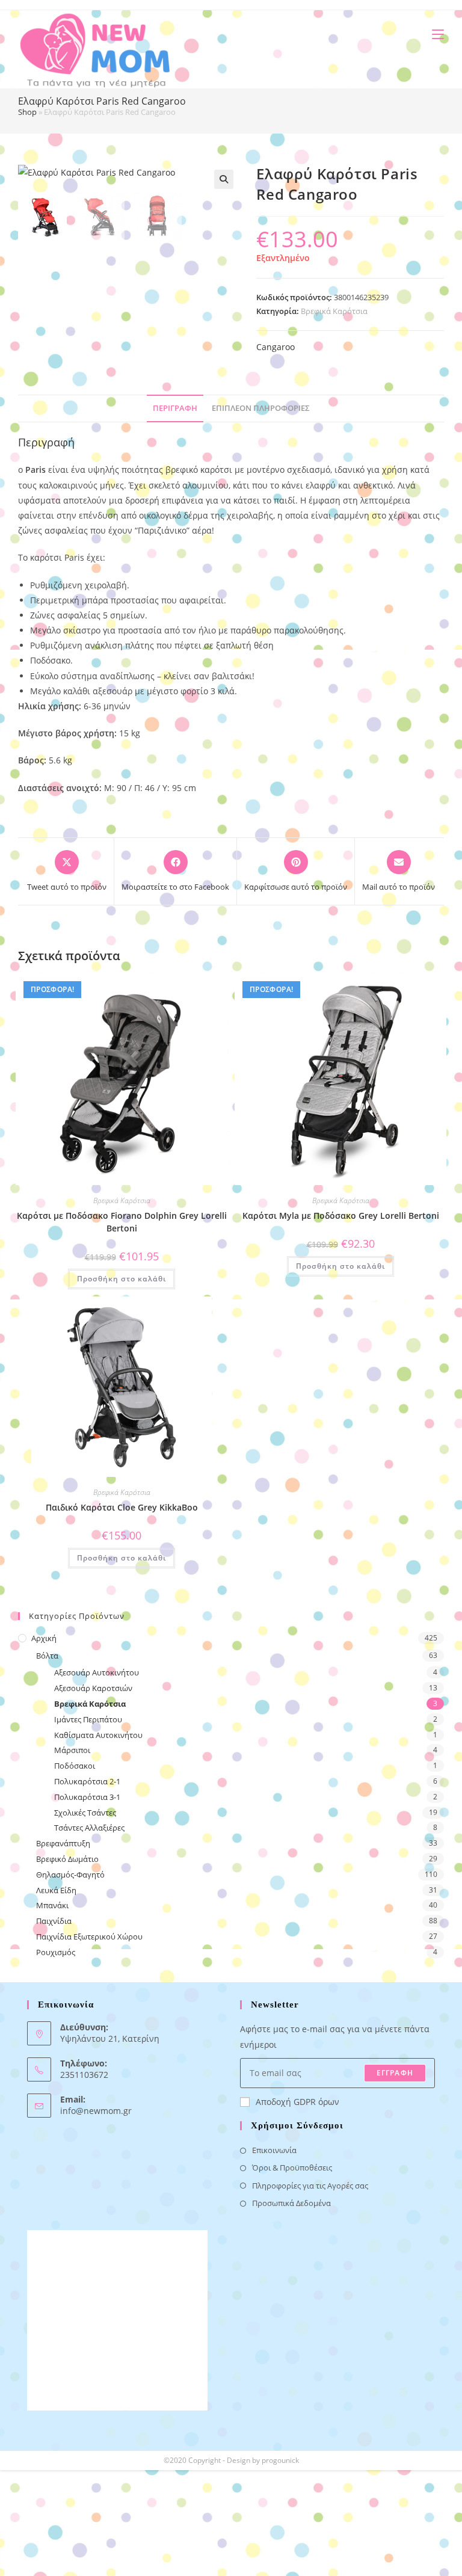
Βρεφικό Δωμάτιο (67, 1859)
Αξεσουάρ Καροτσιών (93, 1688)
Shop (27, 112)
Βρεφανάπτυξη (63, 1843)
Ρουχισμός (56, 1952)
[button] (224, 179)
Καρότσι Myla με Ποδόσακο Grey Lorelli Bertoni (341, 1216)
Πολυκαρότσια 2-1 (87, 1781)
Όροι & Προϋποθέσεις (292, 2168)
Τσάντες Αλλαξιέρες (89, 1828)
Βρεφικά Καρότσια (334, 311)
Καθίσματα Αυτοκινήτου (98, 1735)
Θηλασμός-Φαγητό (70, 1875)
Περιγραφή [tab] (175, 408)
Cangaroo (276, 347)
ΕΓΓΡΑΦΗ (395, 2073)
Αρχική (44, 1638)
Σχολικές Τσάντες (85, 1813)
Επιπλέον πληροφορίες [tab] (261, 408)
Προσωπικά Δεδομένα (291, 2203)
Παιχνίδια (54, 1921)
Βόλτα (47, 1656)
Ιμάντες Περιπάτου (88, 1719)
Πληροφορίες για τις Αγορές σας (310, 2186)
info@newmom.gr (96, 2111)
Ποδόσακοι (75, 1766)
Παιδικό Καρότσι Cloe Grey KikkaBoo (122, 1507)
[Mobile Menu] (433, 34)
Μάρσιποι (72, 1750)
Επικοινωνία (274, 2150)
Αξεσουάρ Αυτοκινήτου (97, 1672)
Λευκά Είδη (56, 1890)
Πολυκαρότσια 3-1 (87, 1797)
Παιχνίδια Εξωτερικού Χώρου (89, 1937)
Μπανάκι (52, 1905)
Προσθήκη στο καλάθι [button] (122, 1279)
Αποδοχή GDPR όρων (297, 2102)
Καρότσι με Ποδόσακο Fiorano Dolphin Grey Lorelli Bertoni (122, 1222)
